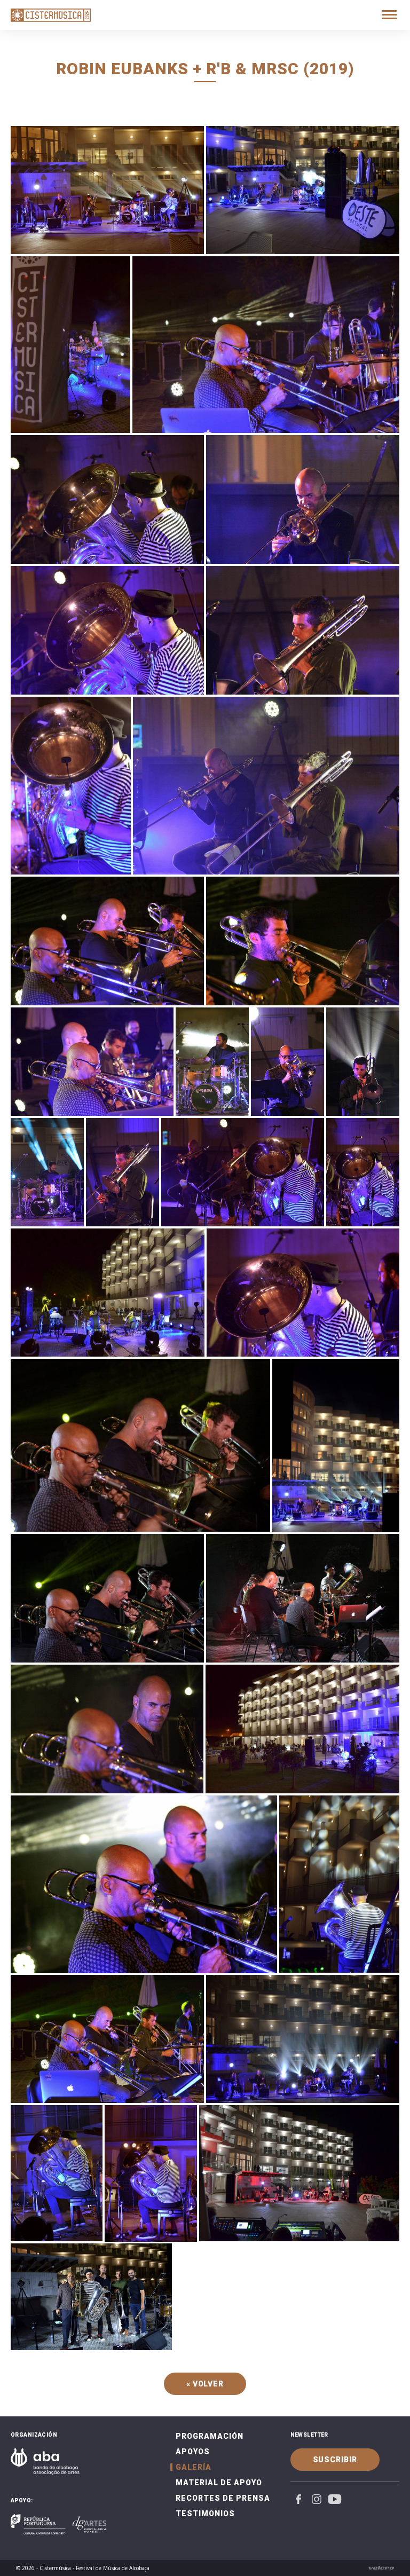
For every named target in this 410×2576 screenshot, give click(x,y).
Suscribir (335, 2460)
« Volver (205, 2384)
